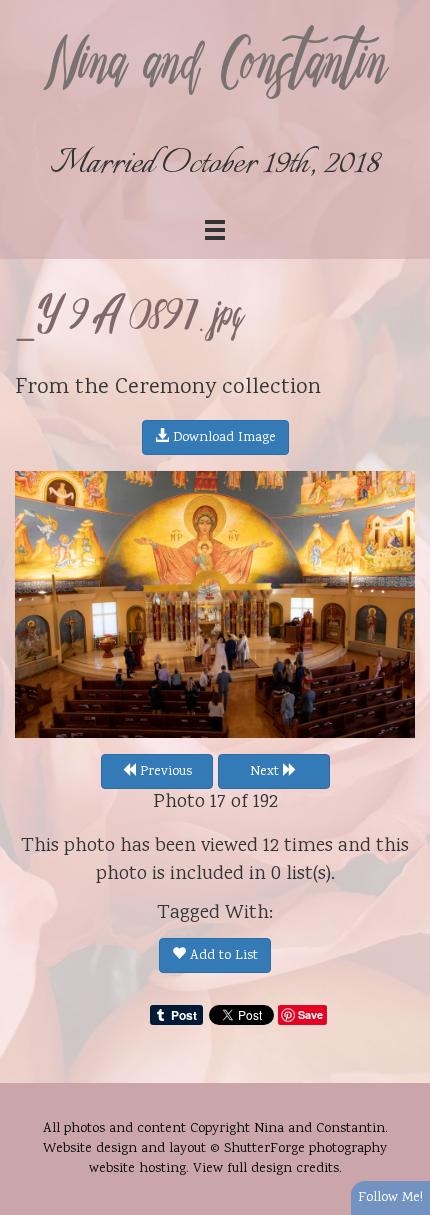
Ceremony (165, 388)
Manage (403, 10)
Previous (164, 772)
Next (266, 772)
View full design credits (266, 1169)
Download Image (222, 438)
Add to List (222, 956)
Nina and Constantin (215, 67)
